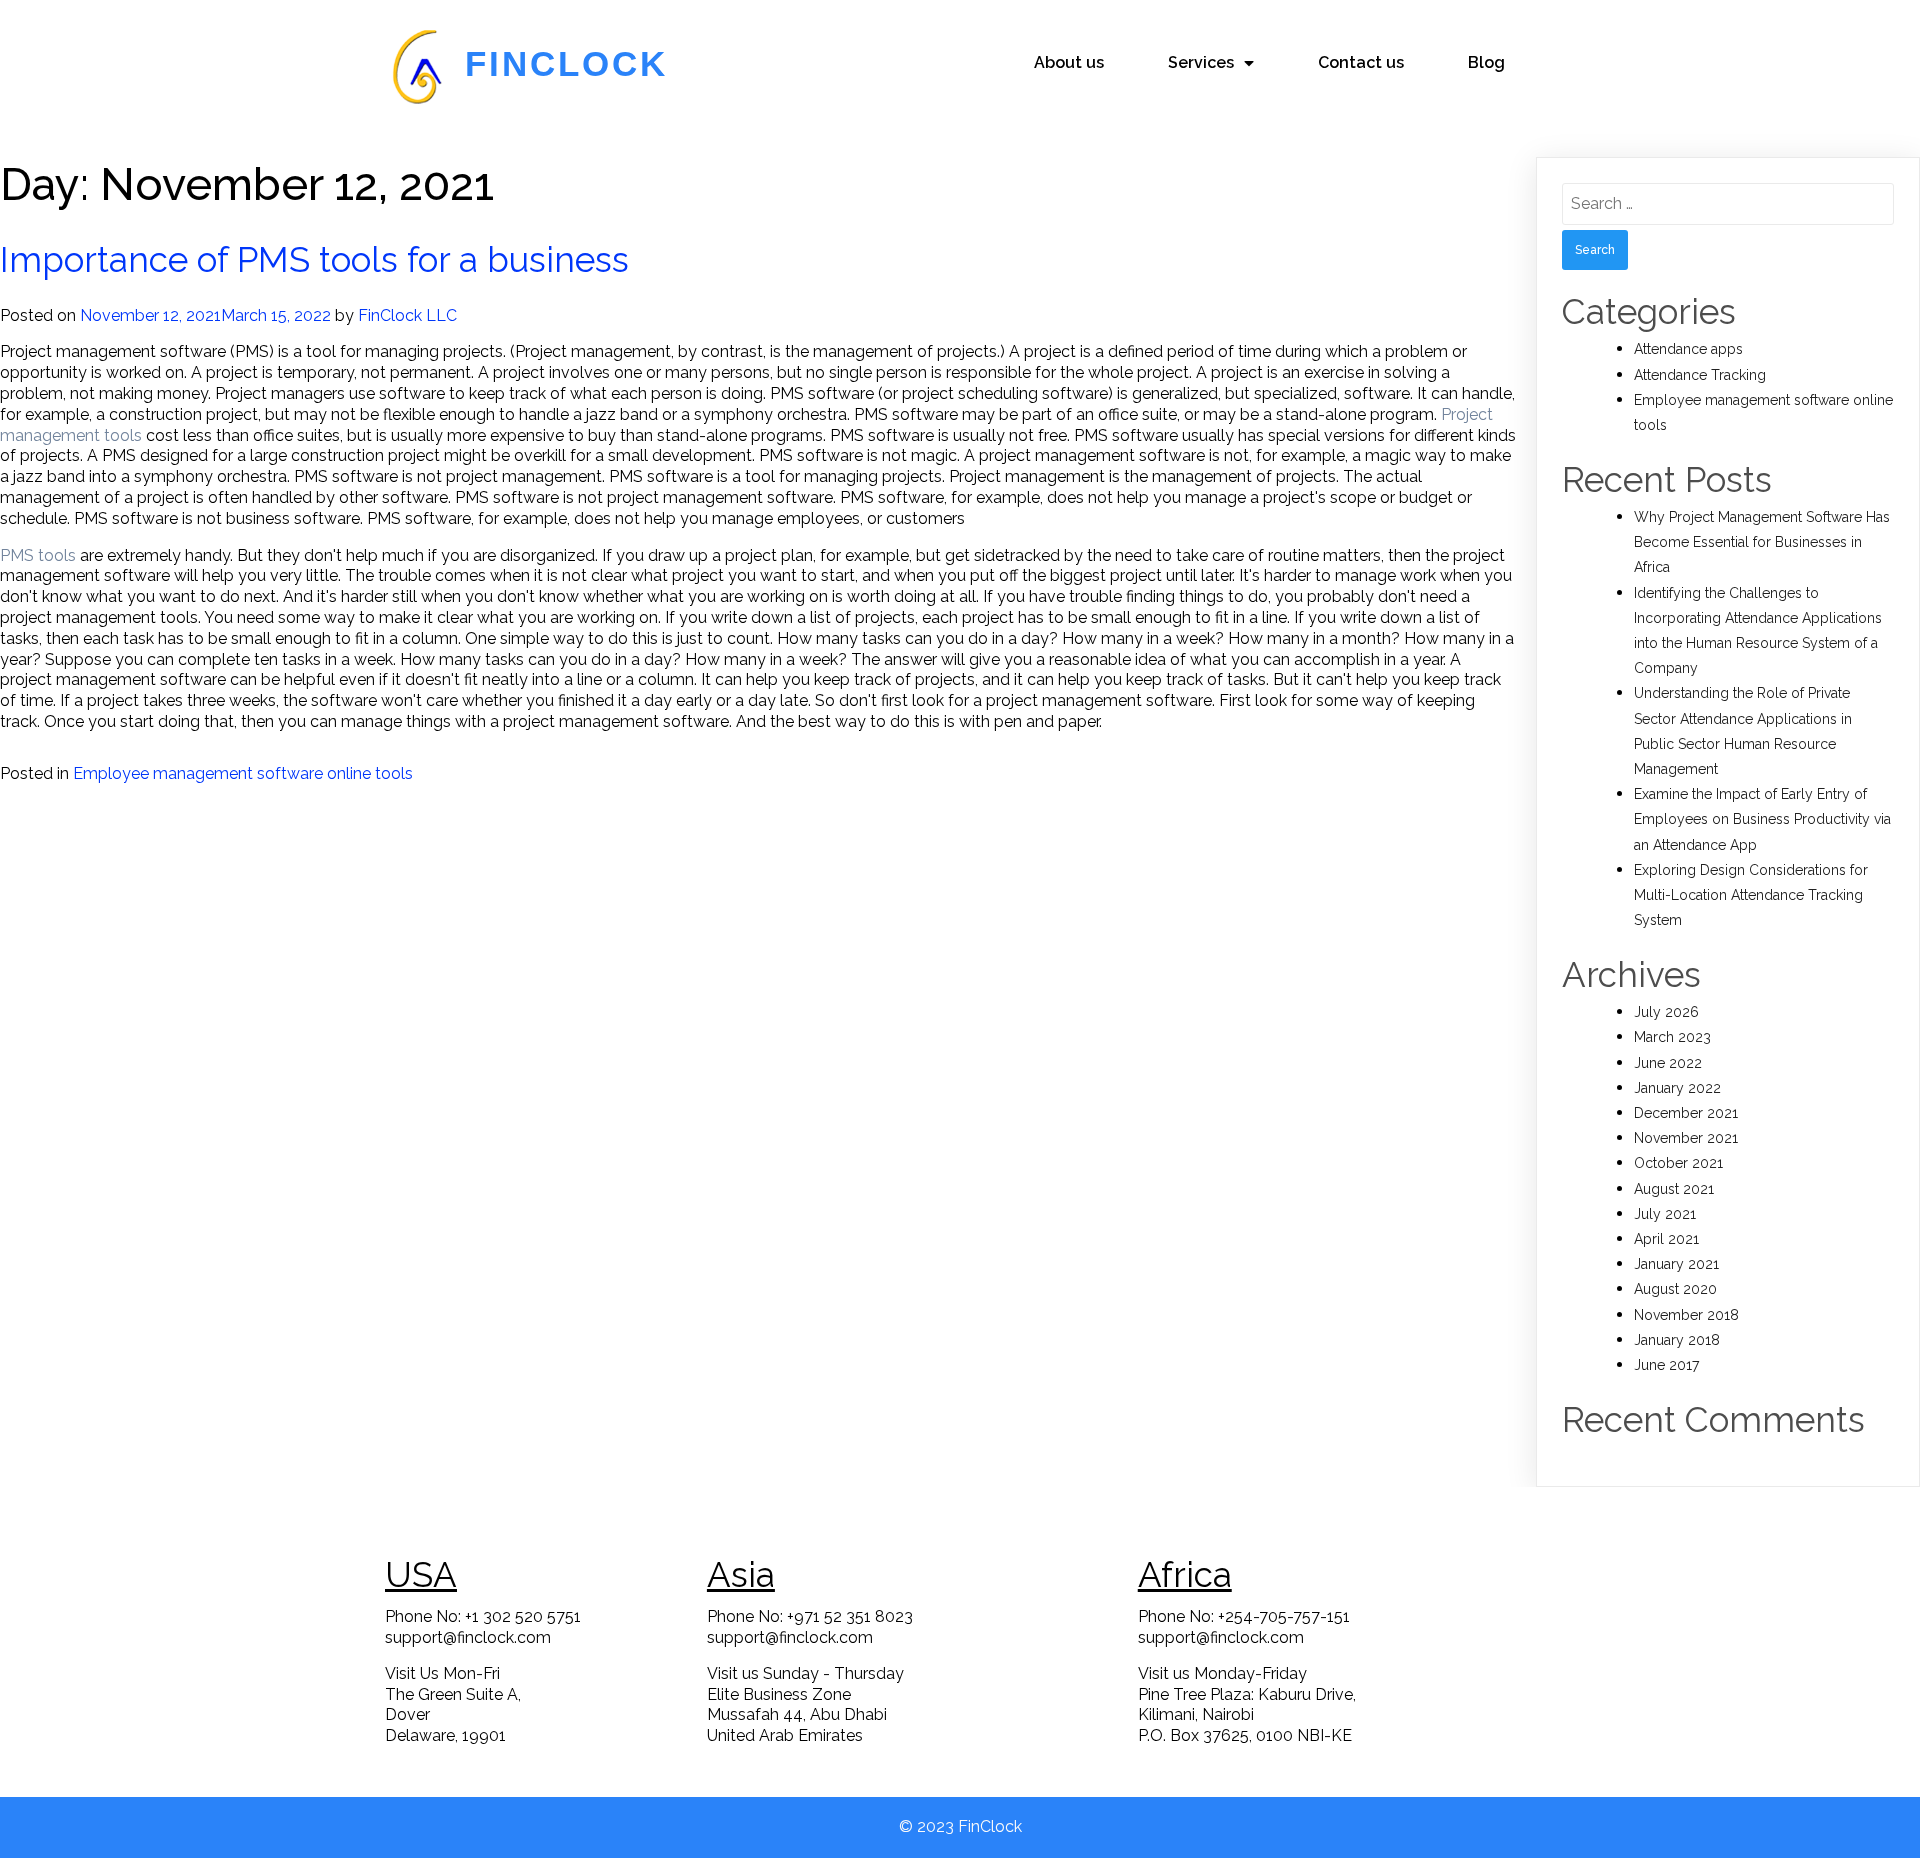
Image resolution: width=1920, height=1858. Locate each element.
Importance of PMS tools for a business (314, 259)
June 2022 (1668, 1063)
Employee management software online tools (243, 773)
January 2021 (1676, 1264)
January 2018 (1677, 1340)
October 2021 (1678, 1163)
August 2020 (1675, 1289)
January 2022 (1677, 1088)
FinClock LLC (407, 315)
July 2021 (1665, 1214)
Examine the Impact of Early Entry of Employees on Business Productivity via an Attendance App (1762, 819)
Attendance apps (1688, 349)
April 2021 (1666, 1239)
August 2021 (1674, 1189)
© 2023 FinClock (960, 1826)
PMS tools (38, 555)
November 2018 (1686, 1315)
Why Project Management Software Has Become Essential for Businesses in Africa (1762, 542)
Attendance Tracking (1700, 375)
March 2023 (1672, 1037)
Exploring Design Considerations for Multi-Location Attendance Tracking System (1751, 895)
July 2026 (1666, 1012)
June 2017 (1666, 1365)
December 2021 (1686, 1113)
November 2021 (1686, 1138)
